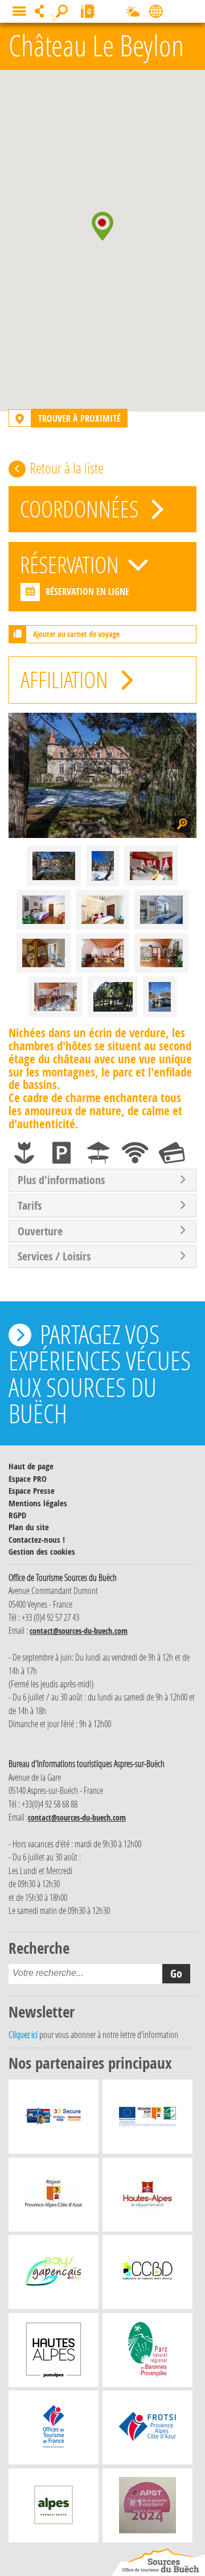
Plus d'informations (61, 1180)
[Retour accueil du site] (158, 2562)
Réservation (72, 564)
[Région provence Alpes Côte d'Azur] (54, 2197)
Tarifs (30, 1206)
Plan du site (29, 1527)
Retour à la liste (67, 468)
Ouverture (40, 1231)
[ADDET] (54, 2353)
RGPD (17, 1515)
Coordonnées (81, 509)
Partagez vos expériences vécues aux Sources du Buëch (100, 1373)
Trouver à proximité (79, 418)
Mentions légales (38, 1503)
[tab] (102, 1180)
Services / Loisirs (54, 1256)
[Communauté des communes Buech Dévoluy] (147, 2275)
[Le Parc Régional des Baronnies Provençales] (148, 2353)
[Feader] (147, 2119)
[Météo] (133, 14)
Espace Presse (32, 1491)
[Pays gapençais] (54, 2275)
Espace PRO (28, 1479)
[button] (102, 226)
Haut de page (31, 1466)
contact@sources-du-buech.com (79, 1631)
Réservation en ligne (87, 591)
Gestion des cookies (42, 1552)
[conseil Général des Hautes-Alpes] (147, 2197)
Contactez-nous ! (37, 1540)
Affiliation (67, 679)
